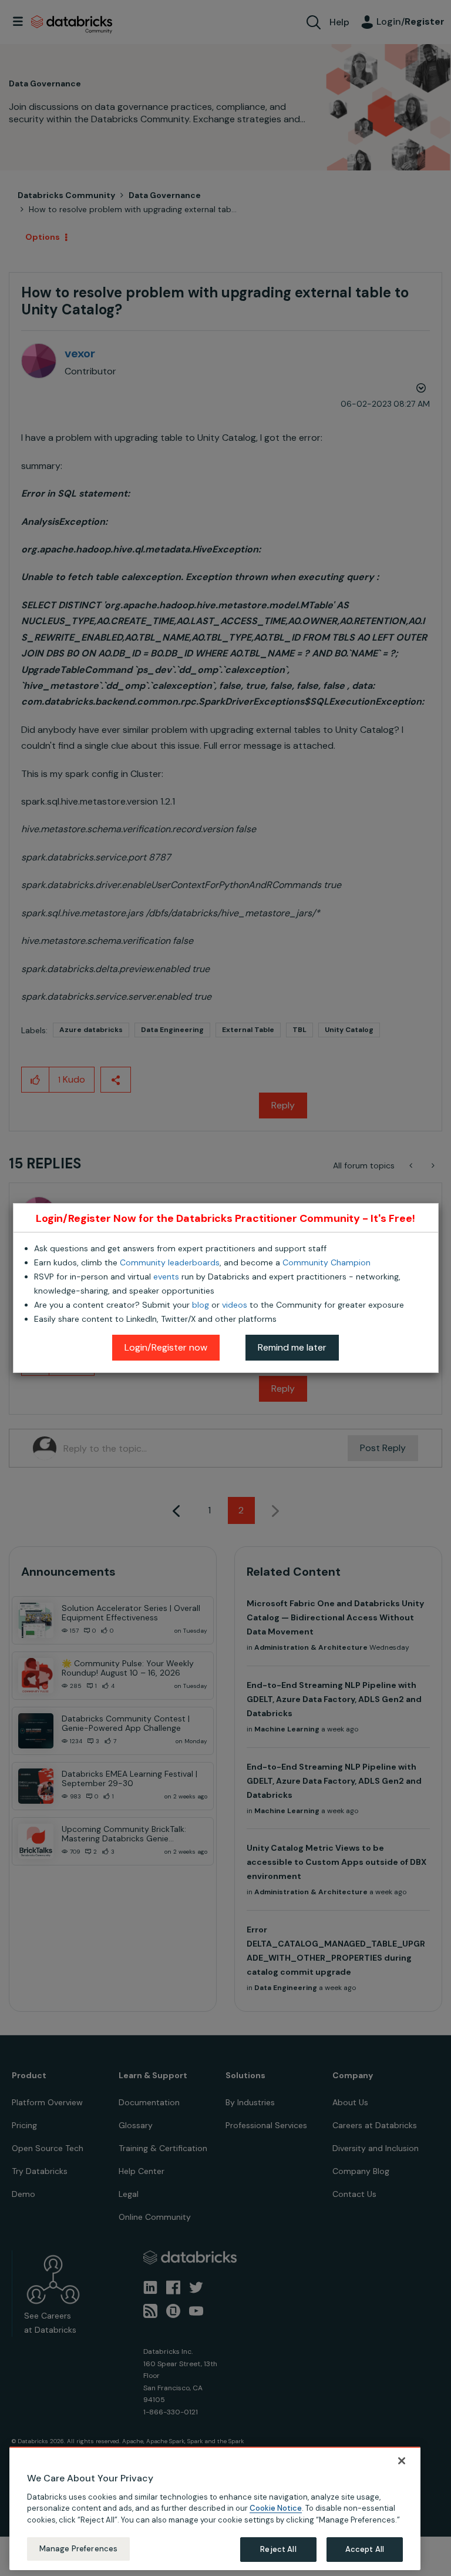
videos (235, 1305)
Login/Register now (166, 1347)
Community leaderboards (170, 1262)
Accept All (365, 2549)
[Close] (402, 2461)
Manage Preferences (78, 2549)
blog (201, 1305)
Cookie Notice (276, 2508)
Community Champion (327, 1262)
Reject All (278, 2549)
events (166, 1277)
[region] (215, 2508)
